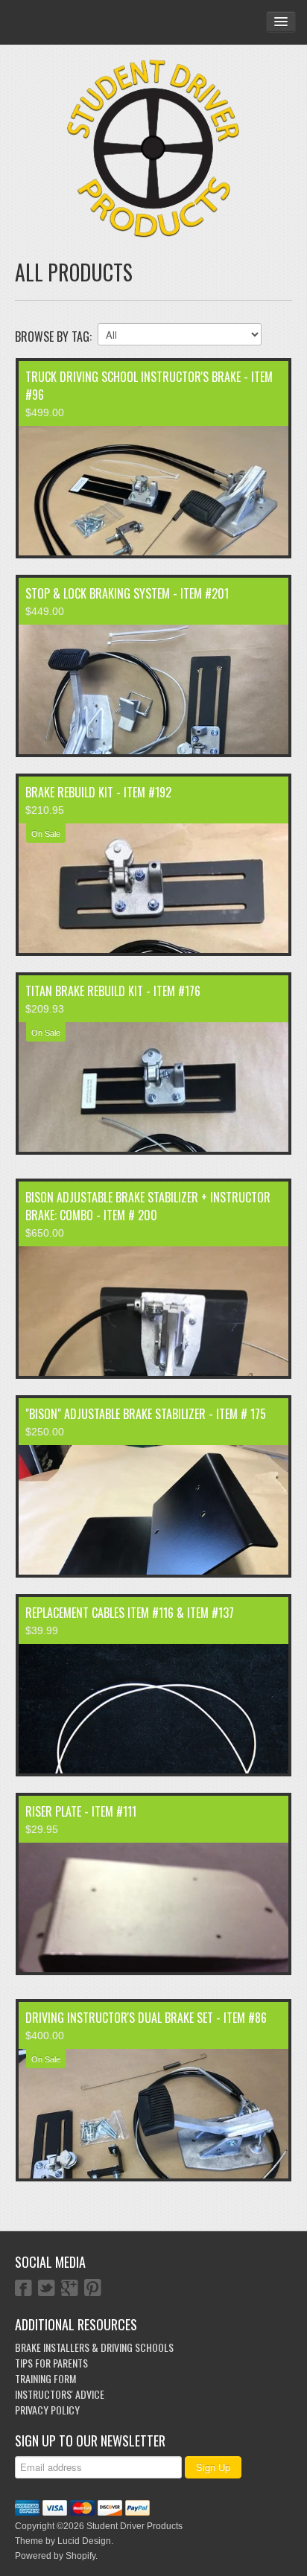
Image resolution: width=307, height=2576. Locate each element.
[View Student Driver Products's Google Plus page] (70, 2289)
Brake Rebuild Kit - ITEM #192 (98, 792)
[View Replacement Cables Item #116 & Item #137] (153, 1709)
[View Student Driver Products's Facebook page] (23, 2289)
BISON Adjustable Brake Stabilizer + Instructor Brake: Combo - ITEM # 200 (148, 1206)
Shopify (80, 2556)
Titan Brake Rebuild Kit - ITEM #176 (113, 991)
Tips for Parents (51, 2363)
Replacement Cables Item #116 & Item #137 (130, 1613)
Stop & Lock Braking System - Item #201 (127, 593)
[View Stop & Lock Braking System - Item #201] (153, 689)
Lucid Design (84, 2541)
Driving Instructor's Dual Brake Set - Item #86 (146, 2018)
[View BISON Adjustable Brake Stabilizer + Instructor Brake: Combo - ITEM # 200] (153, 1311)
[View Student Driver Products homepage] (153, 149)
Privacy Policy (47, 2410)
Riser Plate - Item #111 (81, 1811)
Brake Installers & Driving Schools (94, 2347)
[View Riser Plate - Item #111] (153, 1907)
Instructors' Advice (60, 2394)
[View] (153, 1510)
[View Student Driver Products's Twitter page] (47, 2289)
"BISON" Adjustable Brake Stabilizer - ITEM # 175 (146, 1414)
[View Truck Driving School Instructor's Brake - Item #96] (153, 491)
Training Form (45, 2378)
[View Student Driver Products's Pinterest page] (93, 2289)
